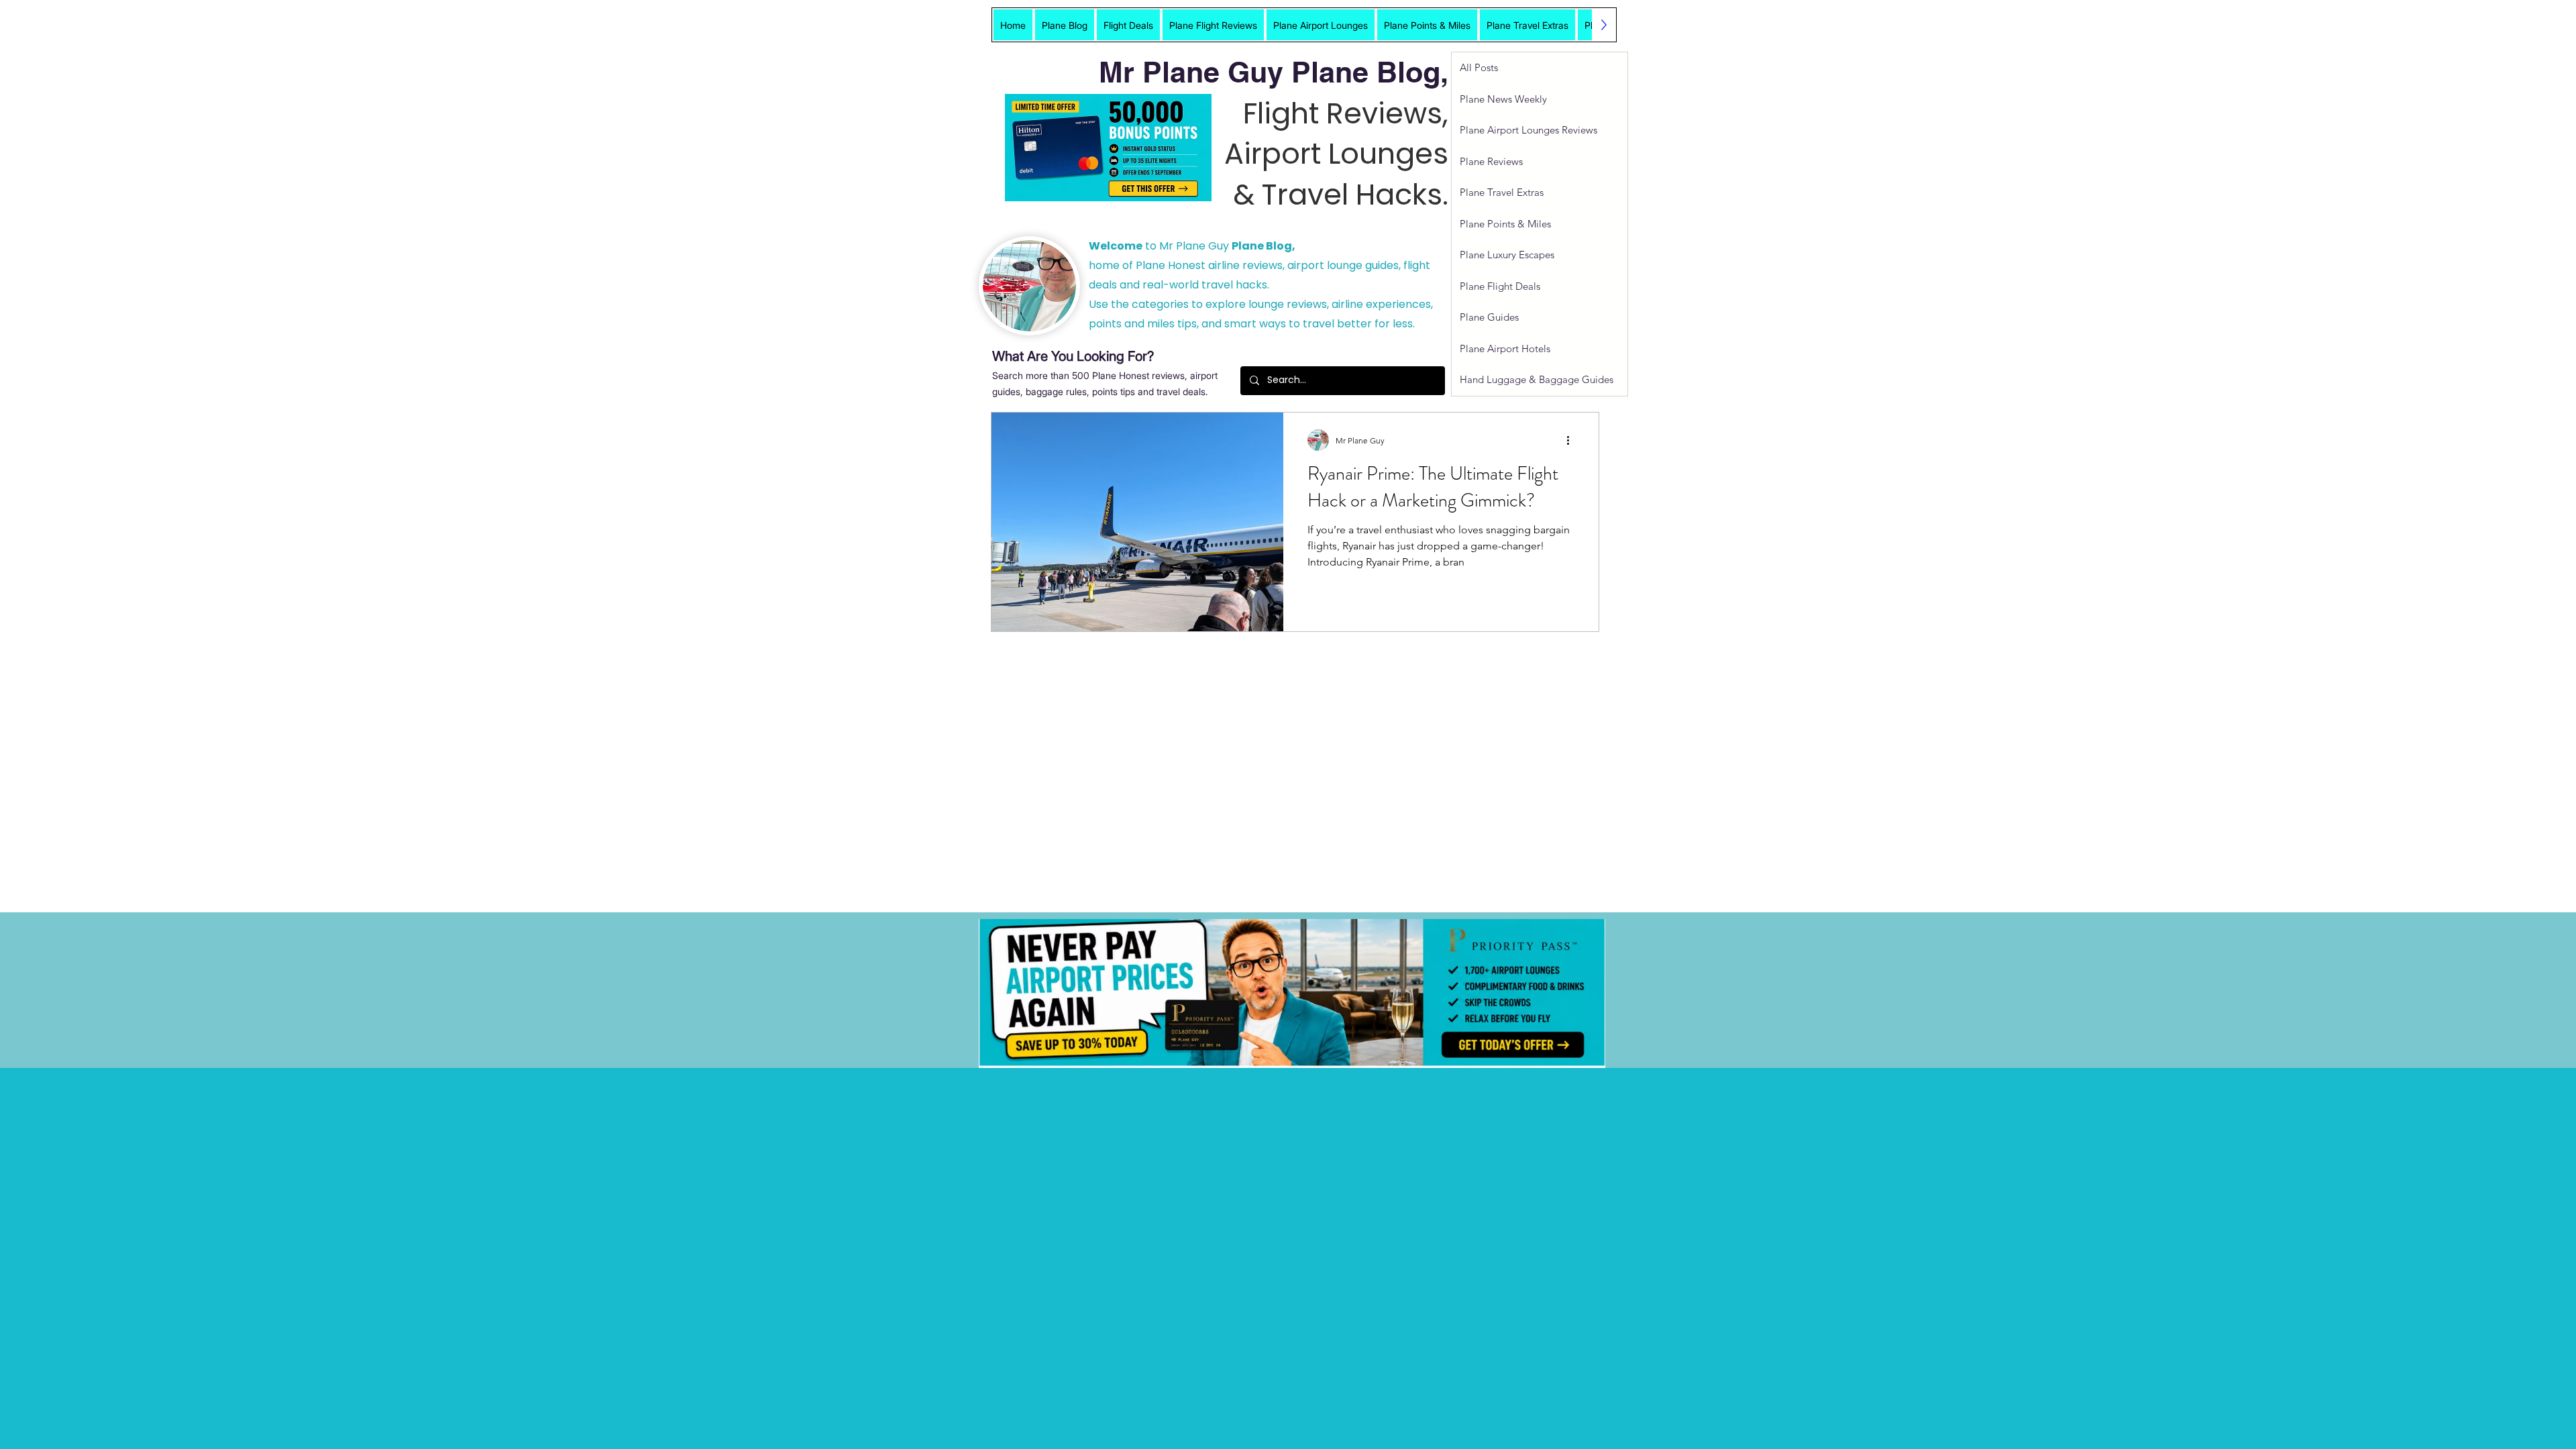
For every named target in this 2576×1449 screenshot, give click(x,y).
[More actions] (1572, 440)
